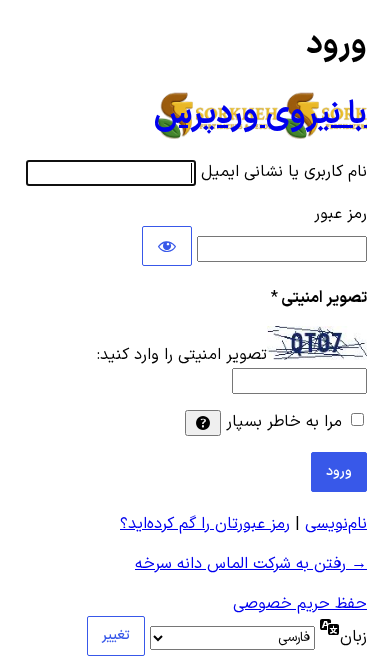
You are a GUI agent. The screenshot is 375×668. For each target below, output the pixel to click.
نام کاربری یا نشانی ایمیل (284, 172)
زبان (353, 637)
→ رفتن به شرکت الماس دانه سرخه (251, 564)
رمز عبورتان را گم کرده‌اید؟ (205, 524)
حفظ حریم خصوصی (300, 604)
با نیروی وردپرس (260, 115)
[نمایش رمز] (167, 246)
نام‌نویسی (336, 524)
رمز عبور (340, 214)
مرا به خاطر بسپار (284, 422)
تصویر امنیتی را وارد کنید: (182, 356)
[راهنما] (203, 423)
